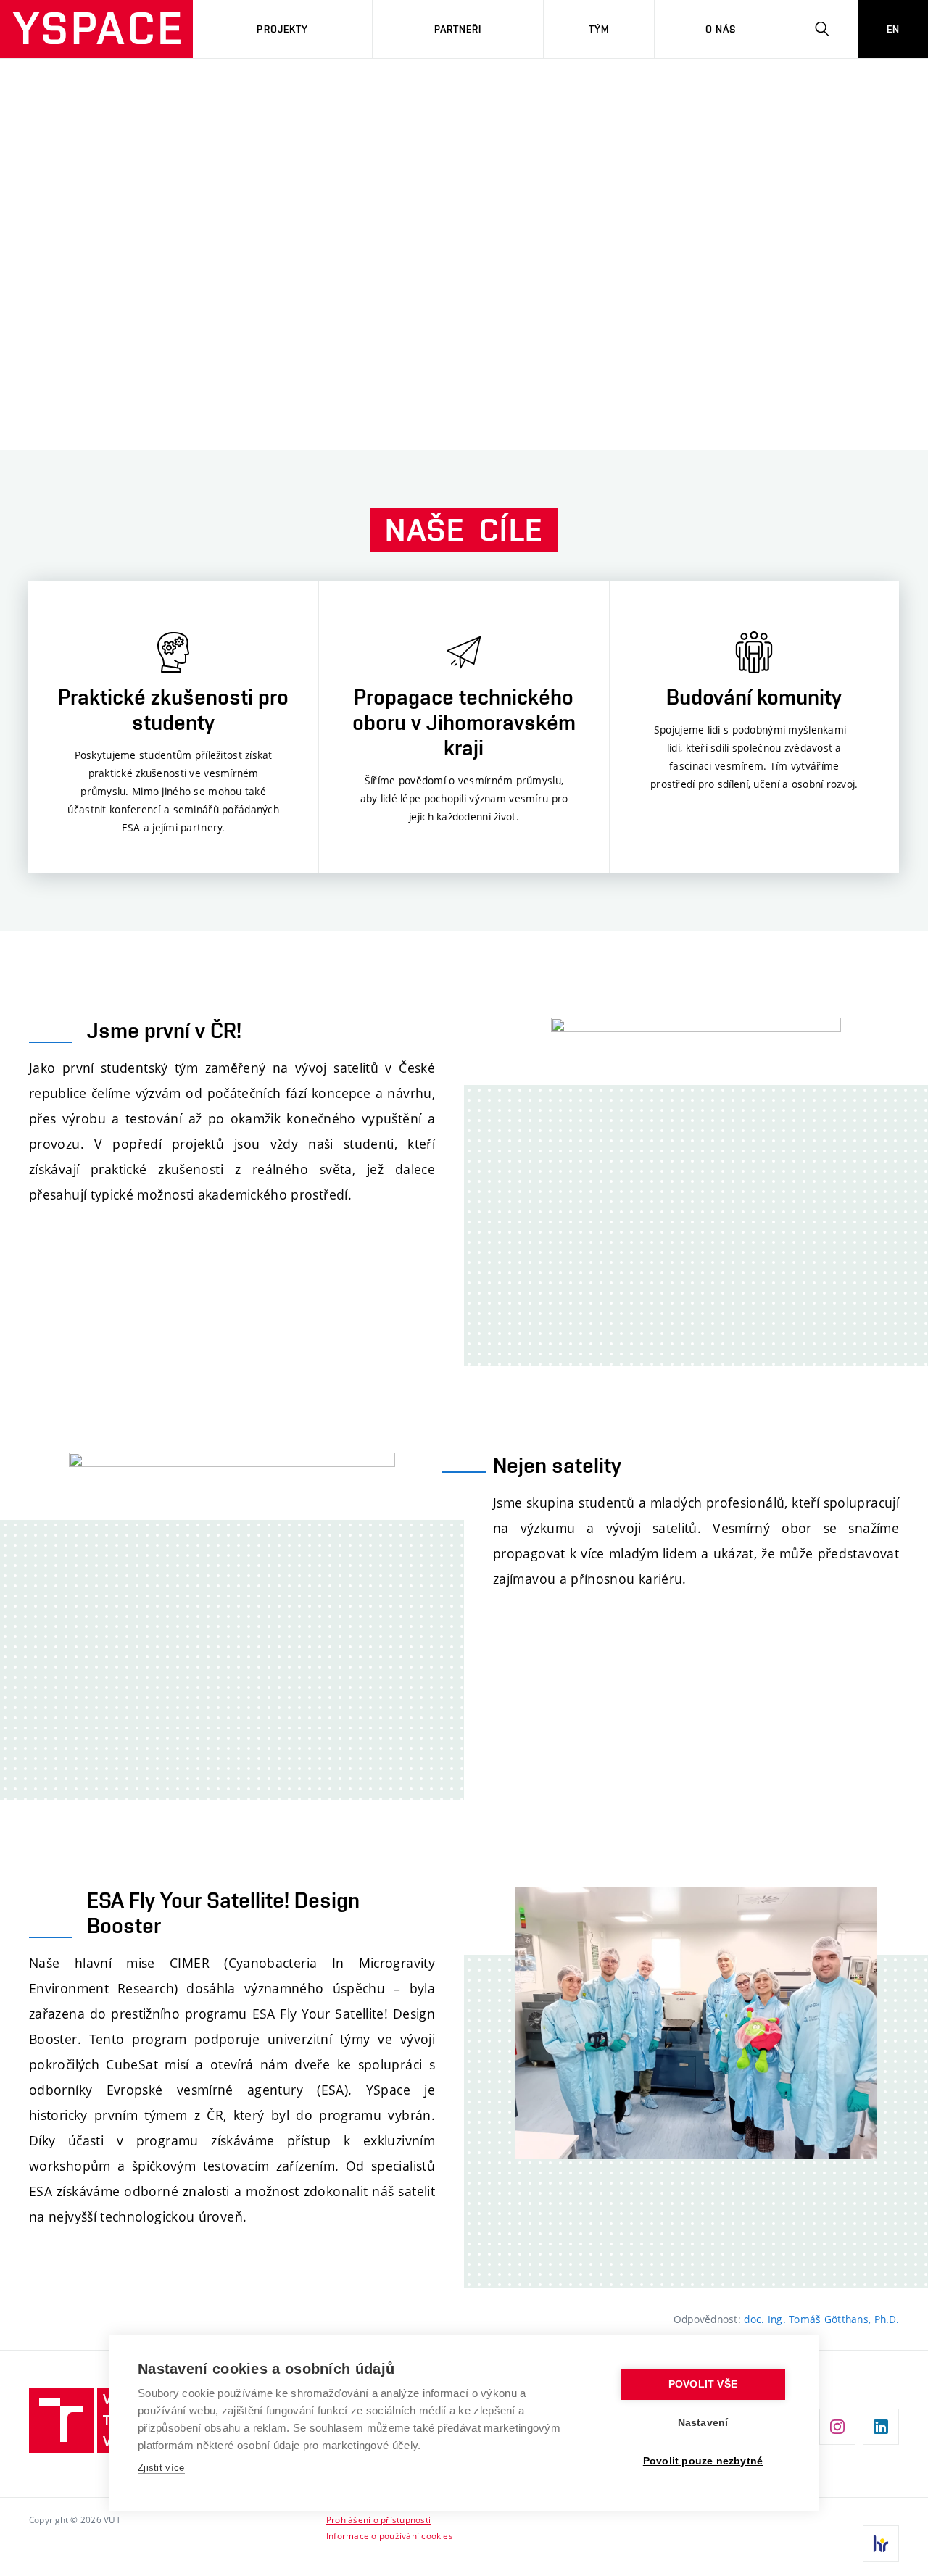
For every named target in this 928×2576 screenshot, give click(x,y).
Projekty (282, 29)
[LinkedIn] (881, 2427)
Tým (599, 29)
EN (893, 29)
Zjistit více (161, 2468)
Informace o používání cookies (390, 2535)
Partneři (458, 29)
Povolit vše (703, 2384)
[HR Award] (881, 2543)
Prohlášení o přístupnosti (378, 2519)
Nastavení (703, 2423)
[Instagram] (837, 2427)
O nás (721, 29)
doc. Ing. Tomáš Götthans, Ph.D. (821, 2319)
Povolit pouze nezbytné (703, 2461)
